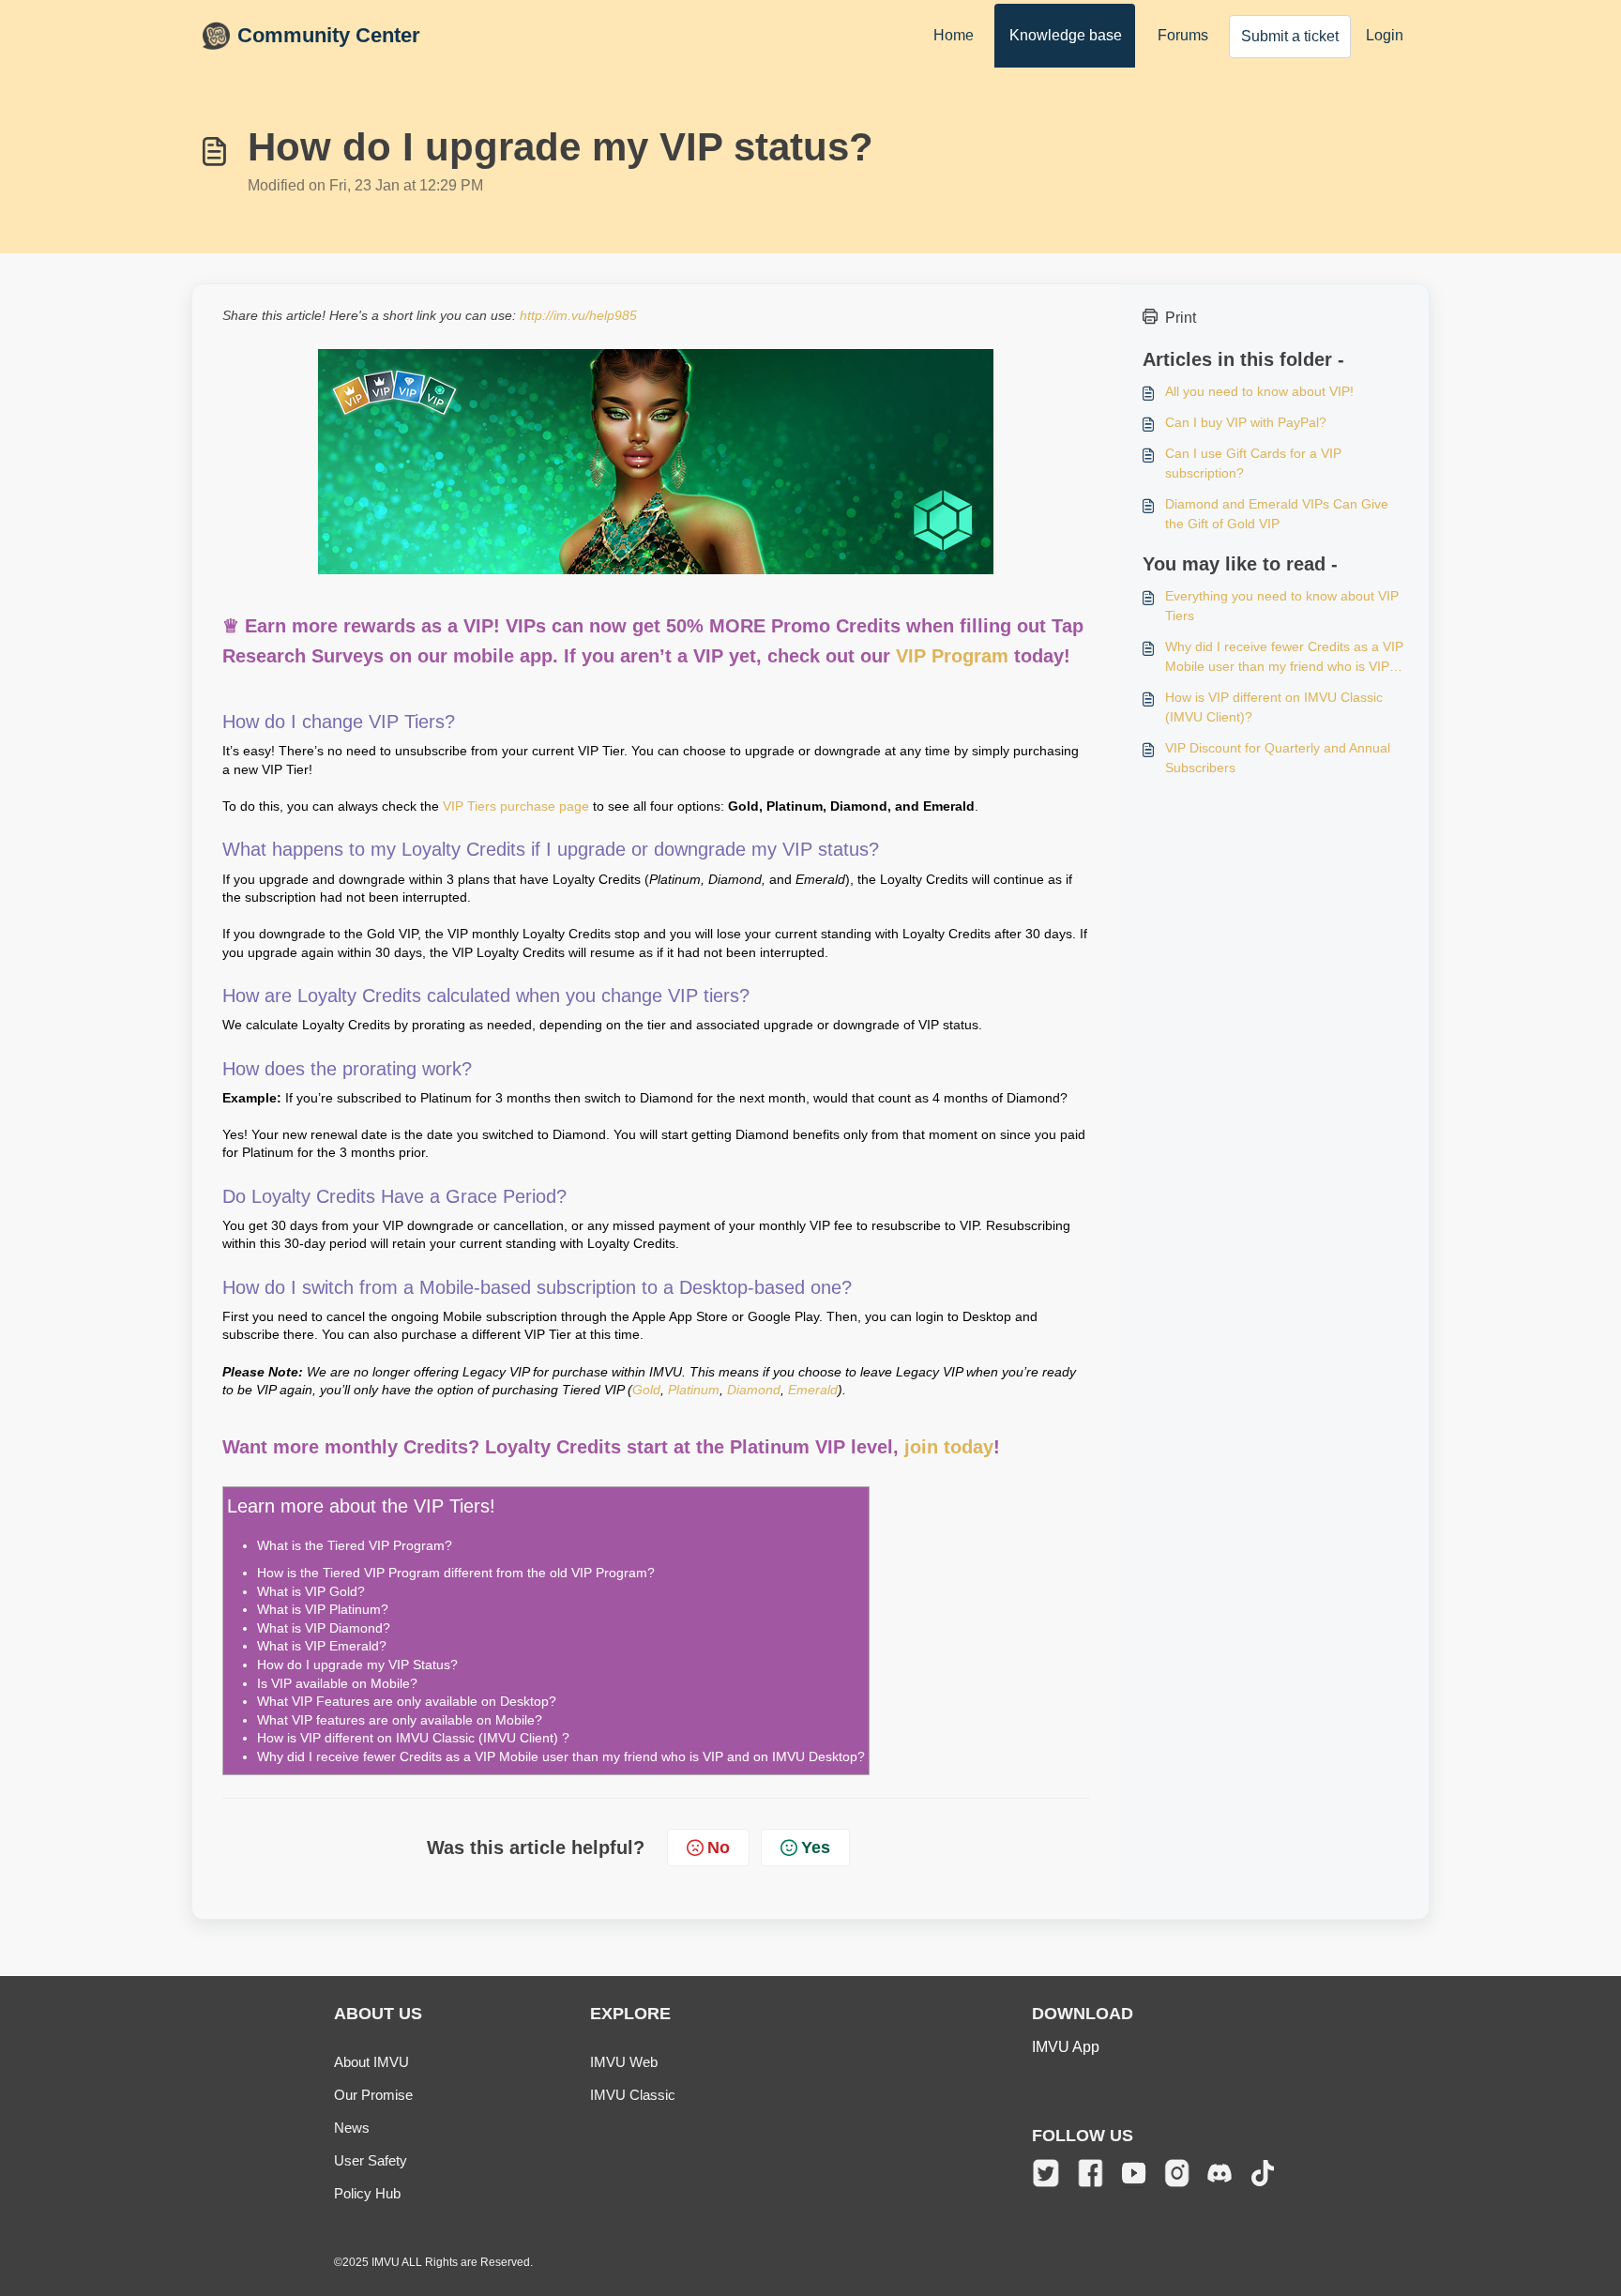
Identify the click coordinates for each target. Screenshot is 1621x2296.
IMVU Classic (633, 2095)
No (719, 1847)
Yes (816, 1847)
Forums (1183, 35)
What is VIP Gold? (311, 1591)
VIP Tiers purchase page (516, 806)
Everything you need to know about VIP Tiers (1282, 606)
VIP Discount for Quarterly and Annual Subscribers (1278, 758)
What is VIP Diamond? (324, 1628)
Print (1181, 318)
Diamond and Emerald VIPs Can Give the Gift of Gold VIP (1277, 514)
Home (954, 35)
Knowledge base (1066, 35)
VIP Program (952, 656)
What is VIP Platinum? (323, 1609)
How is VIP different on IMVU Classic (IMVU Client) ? (413, 1738)
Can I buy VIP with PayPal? (1246, 422)
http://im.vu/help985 (578, 315)
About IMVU (371, 2062)
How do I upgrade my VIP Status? (357, 1665)
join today (949, 1447)
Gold (646, 1390)
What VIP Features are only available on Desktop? (407, 1701)
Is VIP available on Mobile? (337, 1683)
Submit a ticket (1290, 36)
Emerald (813, 1390)
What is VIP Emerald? (322, 1646)
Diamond (754, 1390)
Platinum (694, 1390)
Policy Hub (367, 2193)
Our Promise (373, 2095)
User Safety (371, 2160)
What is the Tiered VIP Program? (355, 1545)
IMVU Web (624, 2062)
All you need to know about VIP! (1259, 391)
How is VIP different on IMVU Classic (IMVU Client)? (1274, 707)
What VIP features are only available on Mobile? (400, 1720)
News (352, 2128)
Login (1385, 35)
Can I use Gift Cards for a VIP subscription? (1253, 463)
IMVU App (1066, 2047)
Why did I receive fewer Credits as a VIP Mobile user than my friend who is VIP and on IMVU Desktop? (561, 1756)
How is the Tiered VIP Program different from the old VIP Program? (456, 1573)
